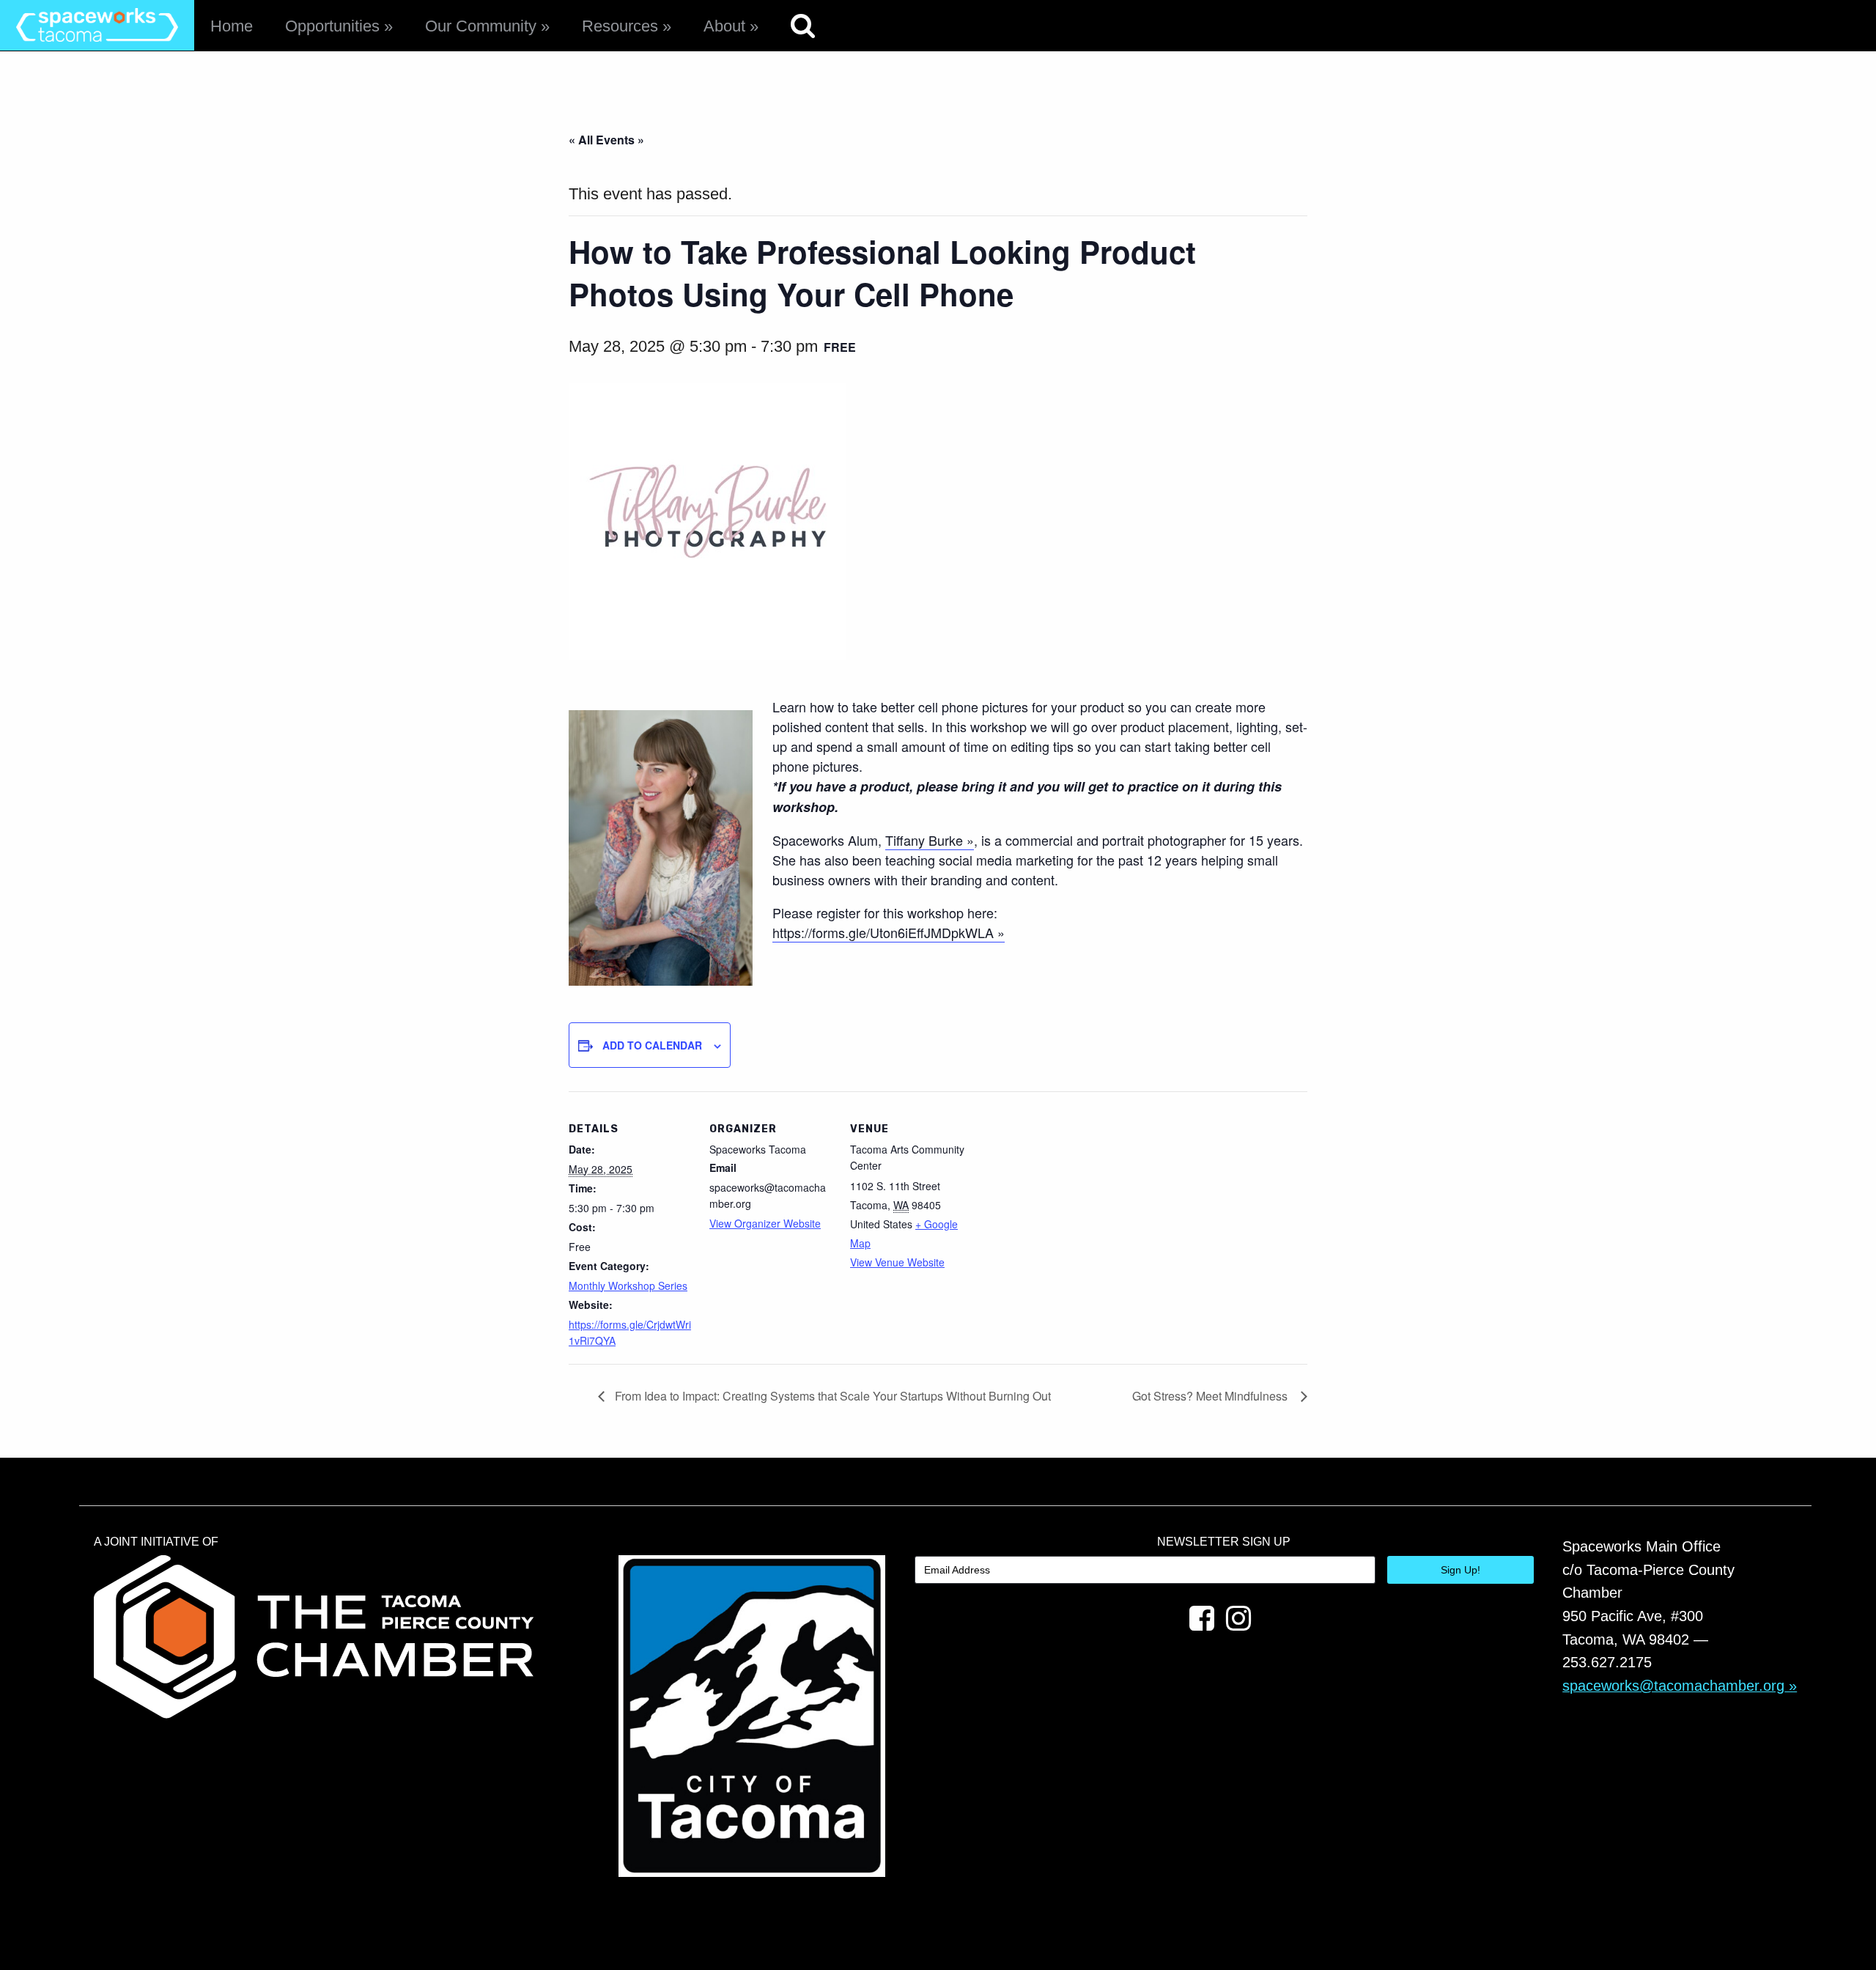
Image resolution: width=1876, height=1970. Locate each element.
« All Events (602, 140)
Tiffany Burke (924, 840)
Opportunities (332, 26)
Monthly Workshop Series (628, 1285)
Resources (620, 26)
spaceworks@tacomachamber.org (1673, 1686)
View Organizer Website (765, 1223)
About (724, 26)
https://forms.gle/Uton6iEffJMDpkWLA (883, 932)
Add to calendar (652, 1045)
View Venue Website (897, 1262)
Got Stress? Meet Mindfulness (1213, 1396)
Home (232, 26)
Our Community (481, 26)
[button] (661, 848)
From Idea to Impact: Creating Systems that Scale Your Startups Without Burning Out (831, 1396)
